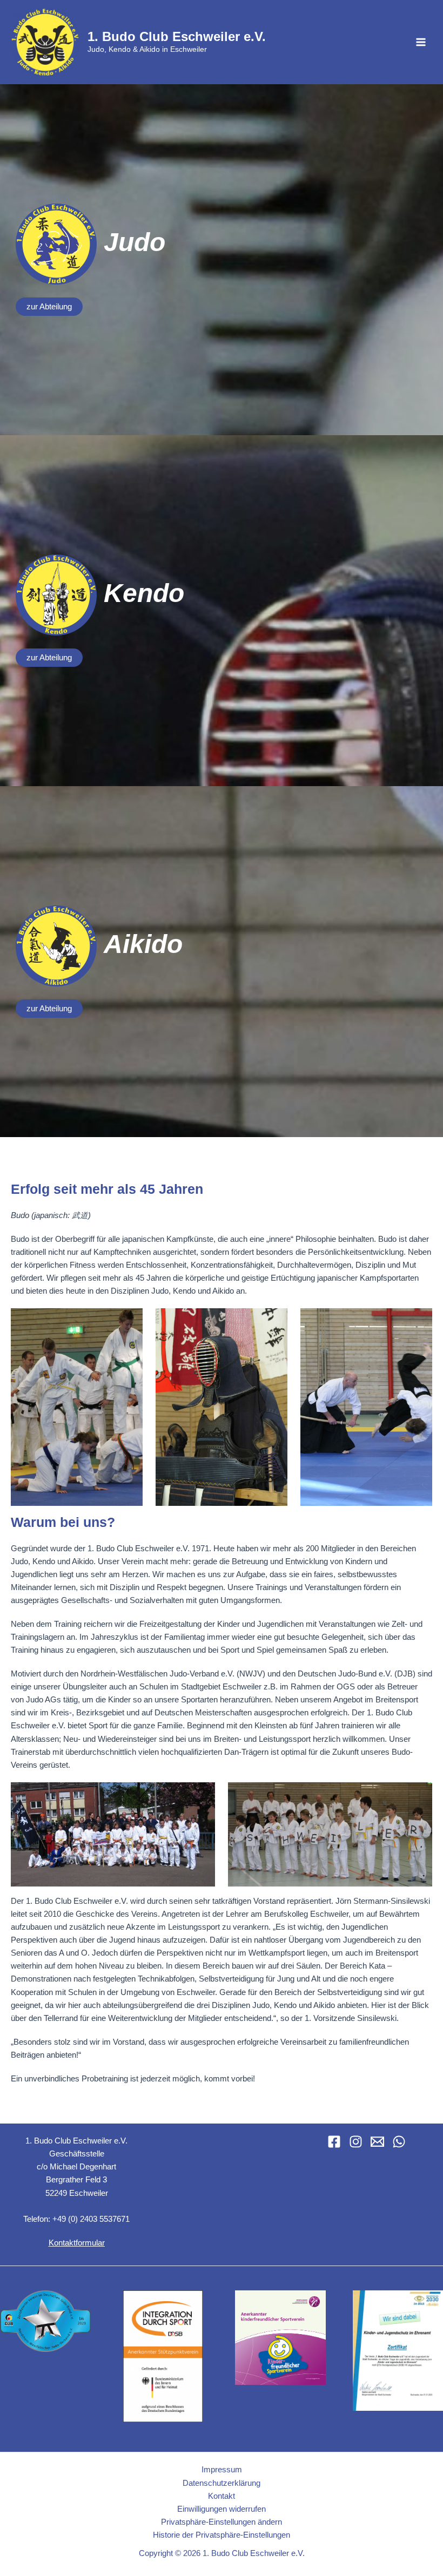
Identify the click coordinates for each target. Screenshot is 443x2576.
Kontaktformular (77, 2243)
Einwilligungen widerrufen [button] (222, 2509)
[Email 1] (377, 2142)
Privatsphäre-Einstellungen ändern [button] (222, 2522)
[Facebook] (334, 2142)
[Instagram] (356, 2142)
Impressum (222, 2470)
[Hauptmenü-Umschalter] (421, 42)
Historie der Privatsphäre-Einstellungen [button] (222, 2535)
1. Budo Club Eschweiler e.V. (177, 37)
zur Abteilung (49, 307)
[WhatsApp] (399, 2142)
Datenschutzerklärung (222, 2483)
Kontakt (222, 2496)
